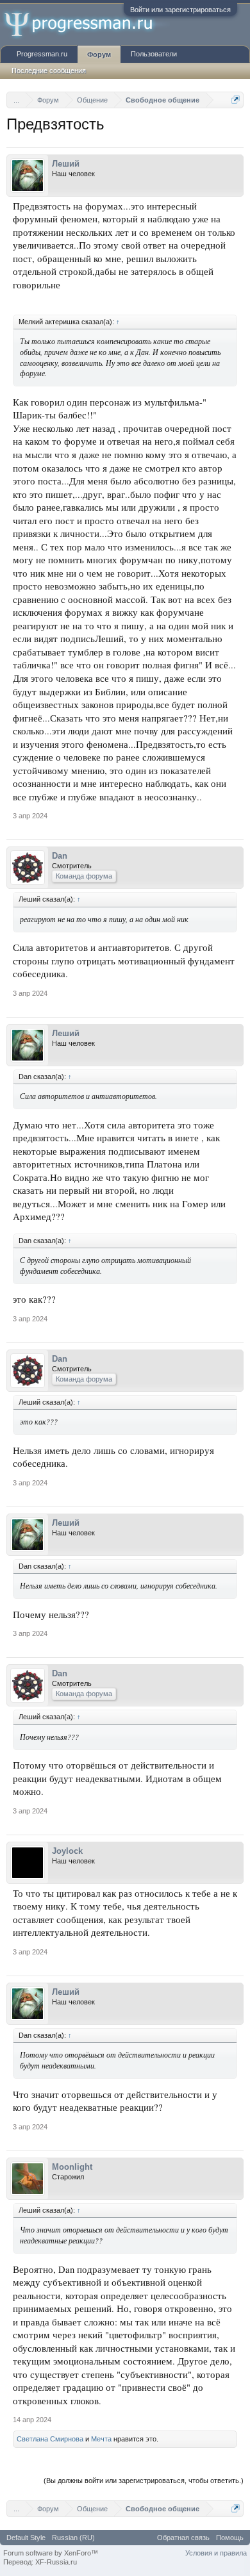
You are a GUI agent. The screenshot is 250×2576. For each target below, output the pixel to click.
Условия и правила (216, 2553)
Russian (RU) (73, 2538)
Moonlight (72, 2167)
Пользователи (154, 54)
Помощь (230, 2538)
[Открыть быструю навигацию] (236, 100)
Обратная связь (183, 2538)
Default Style (26, 2538)
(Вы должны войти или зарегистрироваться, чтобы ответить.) (144, 2481)
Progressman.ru (42, 54)
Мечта (101, 2439)
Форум (99, 54)
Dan (60, 856)
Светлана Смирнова (50, 2439)
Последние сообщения (49, 70)
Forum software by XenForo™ (51, 2553)
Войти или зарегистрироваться (180, 10)
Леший (66, 164)
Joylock (67, 1851)
